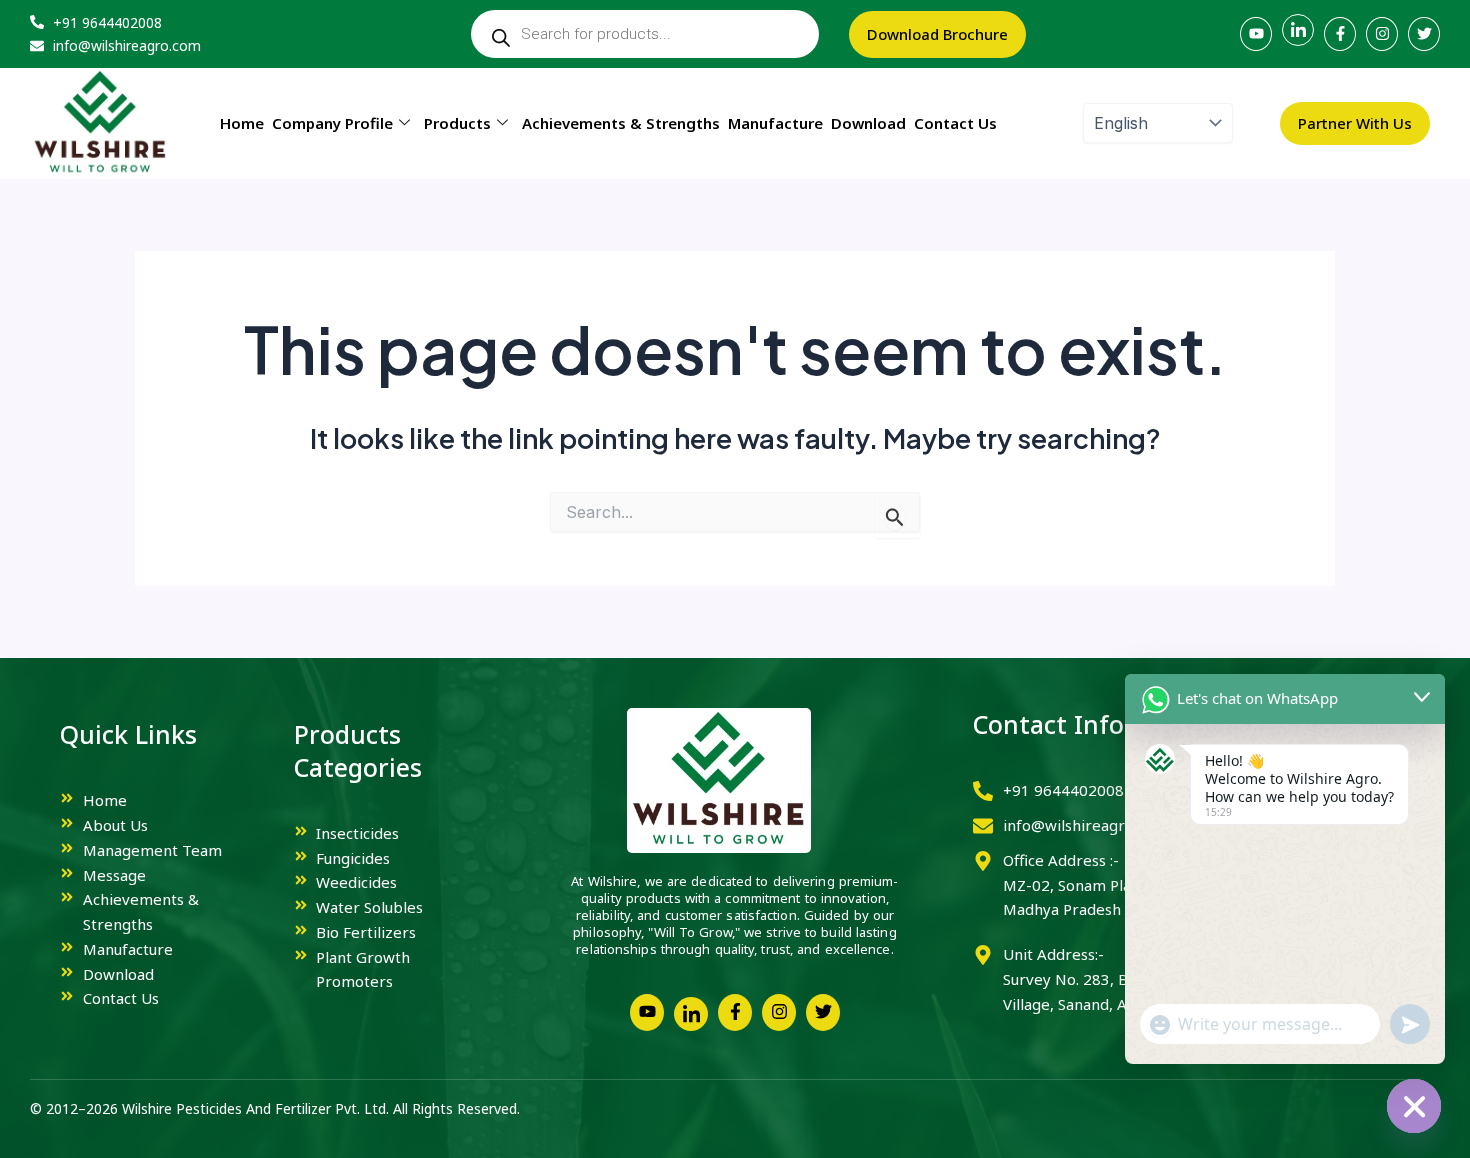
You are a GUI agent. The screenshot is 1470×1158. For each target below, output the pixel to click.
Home (242, 123)
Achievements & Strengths (621, 123)
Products (457, 123)
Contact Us (955, 123)
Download (868, 123)
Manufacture (775, 123)
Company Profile (332, 123)
